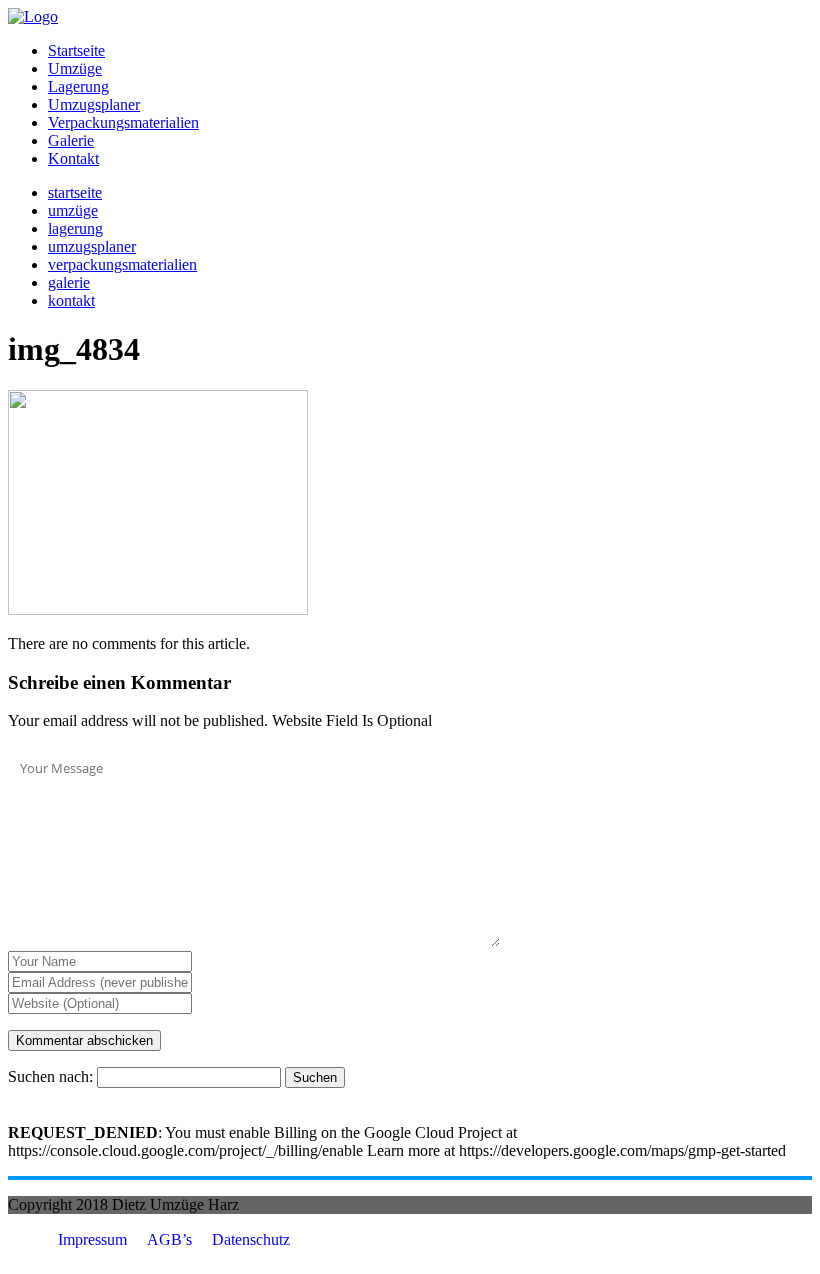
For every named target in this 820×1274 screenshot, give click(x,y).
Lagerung (78, 86)
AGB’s (169, 1239)
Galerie (71, 140)
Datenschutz (251, 1239)
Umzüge (75, 68)
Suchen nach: (50, 1076)
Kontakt (73, 158)
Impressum (92, 1239)
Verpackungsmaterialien (123, 122)
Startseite (76, 50)
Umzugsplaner (94, 104)
